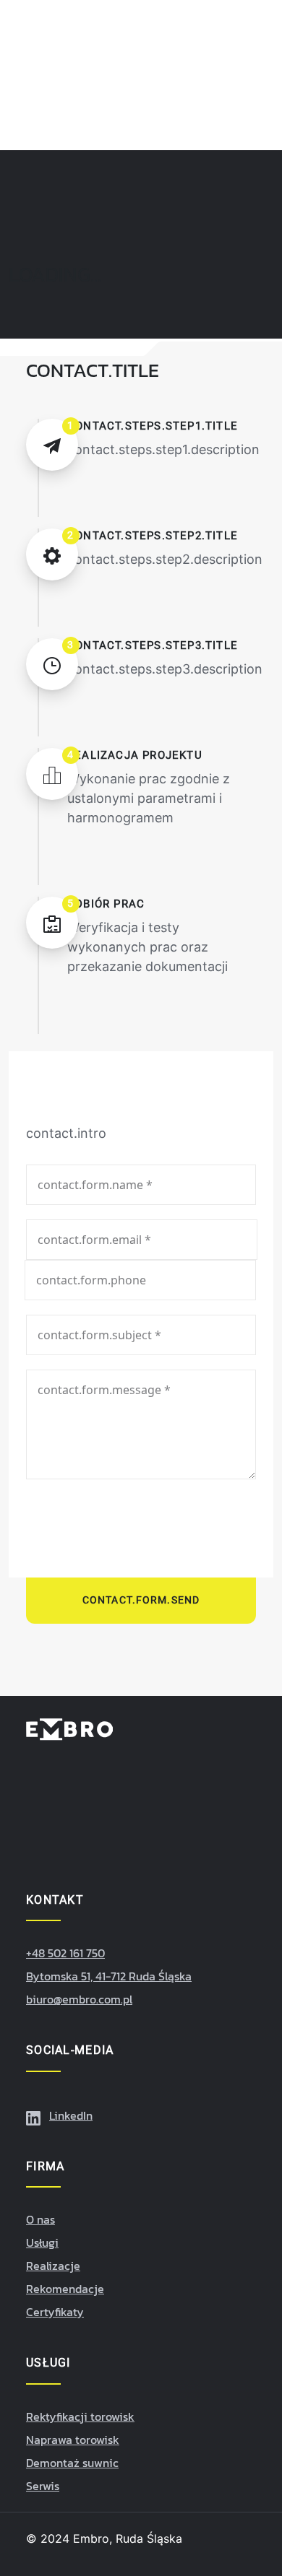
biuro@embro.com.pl (79, 1999)
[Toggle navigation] (259, 90)
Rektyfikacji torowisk (80, 2416)
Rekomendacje (65, 2289)
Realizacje (53, 2266)
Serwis (43, 2486)
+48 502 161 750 (65, 1953)
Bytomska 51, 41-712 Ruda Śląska (109, 1976)
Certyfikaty (55, 2312)
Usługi (42, 2242)
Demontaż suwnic (72, 2463)
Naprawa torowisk (73, 2440)
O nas (40, 2219)
